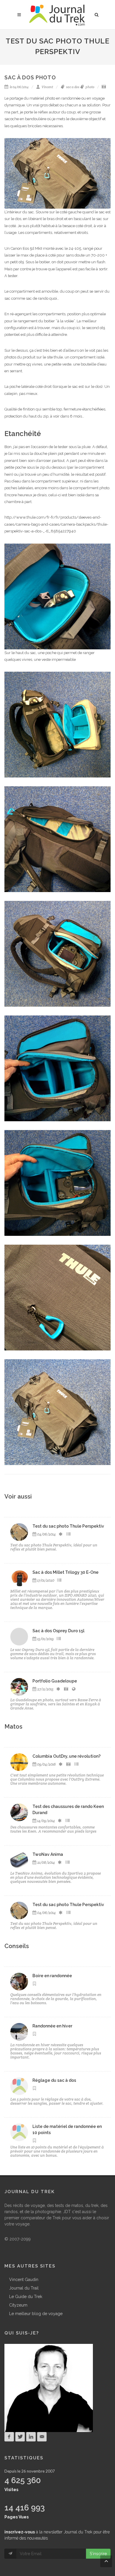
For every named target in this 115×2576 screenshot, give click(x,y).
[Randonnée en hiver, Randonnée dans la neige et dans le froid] (19, 2032)
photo (90, 87)
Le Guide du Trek (26, 2297)
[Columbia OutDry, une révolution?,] (19, 1762)
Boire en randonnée (52, 1976)
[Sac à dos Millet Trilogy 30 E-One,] (19, 1578)
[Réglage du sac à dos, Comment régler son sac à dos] (19, 2086)
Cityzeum (18, 2305)
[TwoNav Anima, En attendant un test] (19, 1860)
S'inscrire (98, 2554)
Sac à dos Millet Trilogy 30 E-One (65, 1572)
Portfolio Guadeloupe (55, 1681)
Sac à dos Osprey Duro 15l (58, 1631)
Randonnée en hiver (52, 2026)
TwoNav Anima (48, 1854)
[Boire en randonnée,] (19, 1982)
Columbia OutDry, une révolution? (66, 1756)
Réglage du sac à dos (54, 2080)
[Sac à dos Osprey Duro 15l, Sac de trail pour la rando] (19, 1637)
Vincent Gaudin (24, 2280)
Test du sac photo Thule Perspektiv (68, 1526)
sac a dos (72, 87)
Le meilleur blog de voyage (36, 2314)
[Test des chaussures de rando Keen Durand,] (19, 1812)
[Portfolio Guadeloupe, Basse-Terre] (19, 1687)
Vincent (47, 87)
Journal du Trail (24, 2288)
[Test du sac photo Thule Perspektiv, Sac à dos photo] (19, 1532)
